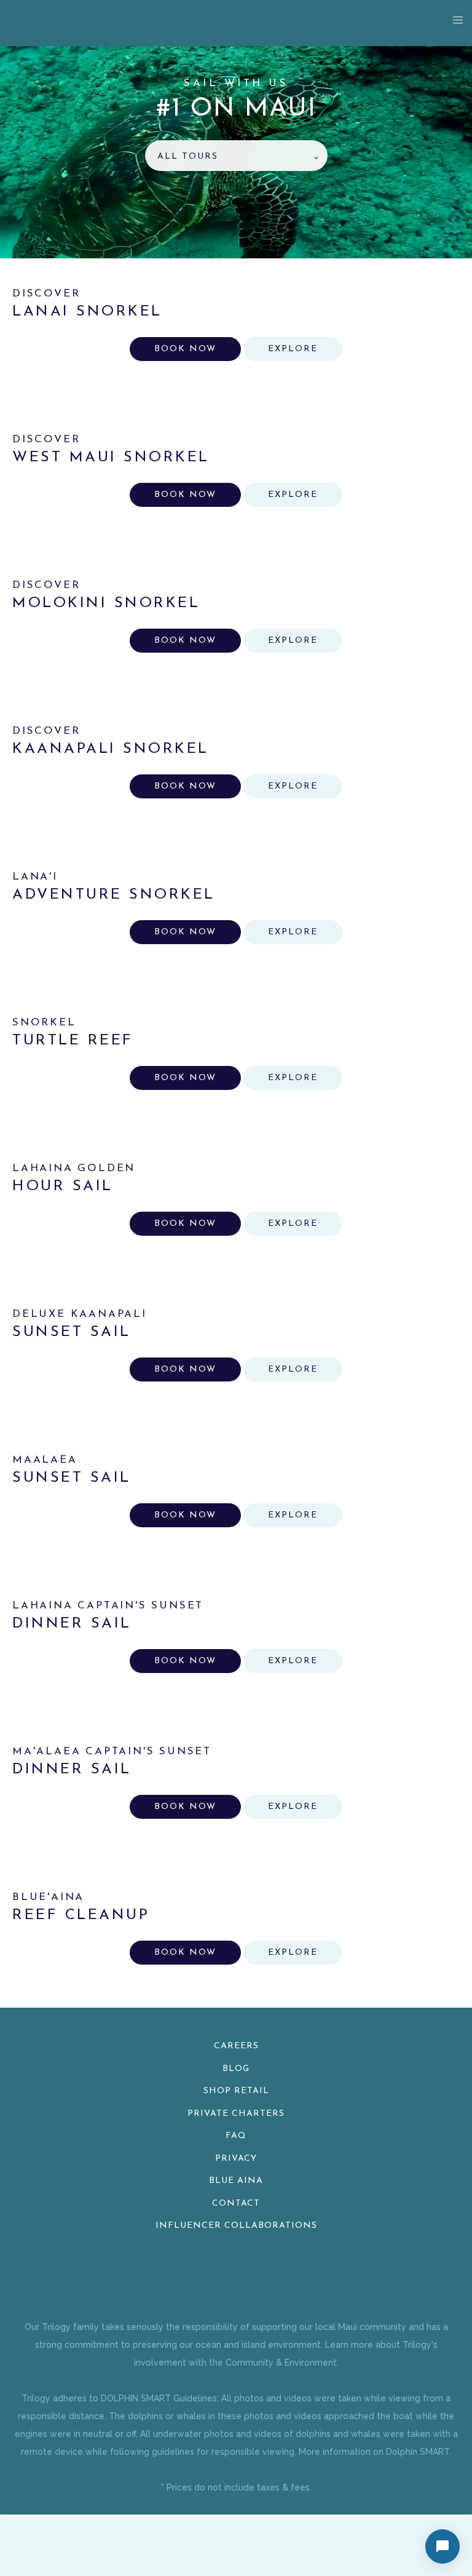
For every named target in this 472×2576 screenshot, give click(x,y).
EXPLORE (293, 349)
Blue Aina (236, 2181)
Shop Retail (236, 2091)
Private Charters (236, 2114)
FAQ (236, 2136)
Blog (236, 2069)
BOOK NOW (185, 349)
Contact (236, 2204)
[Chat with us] (442, 2546)
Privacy (236, 2159)
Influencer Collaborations (236, 2226)
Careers (236, 2046)
